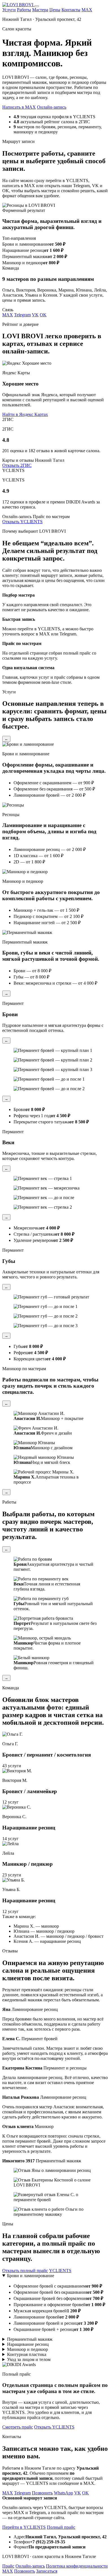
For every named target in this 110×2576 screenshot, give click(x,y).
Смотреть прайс (18, 2427)
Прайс (8, 2566)
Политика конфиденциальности (77, 2566)
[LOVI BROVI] (18, 5)
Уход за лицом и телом (29, 2359)
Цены (55, 10)
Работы (24, 10)
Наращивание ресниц (28, 2344)
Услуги (9, 10)
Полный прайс (61, 2527)
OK (43, 315)
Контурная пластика (27, 2354)
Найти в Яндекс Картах (25, 414)
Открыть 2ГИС (17, 465)
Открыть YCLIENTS (22, 522)
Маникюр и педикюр (27, 2349)
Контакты (71, 10)
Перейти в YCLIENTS (24, 2527)
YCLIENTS (60, 2271)
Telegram (22, 315)
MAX (87, 10)
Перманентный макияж (30, 2339)
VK (35, 315)
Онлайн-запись (52, 107)
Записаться (47, 2571)
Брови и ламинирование (31, 2276)
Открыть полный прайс (25, 2271)
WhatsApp (63, 2493)
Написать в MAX (19, 107)
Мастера (40, 10)
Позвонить (42, 2493)
